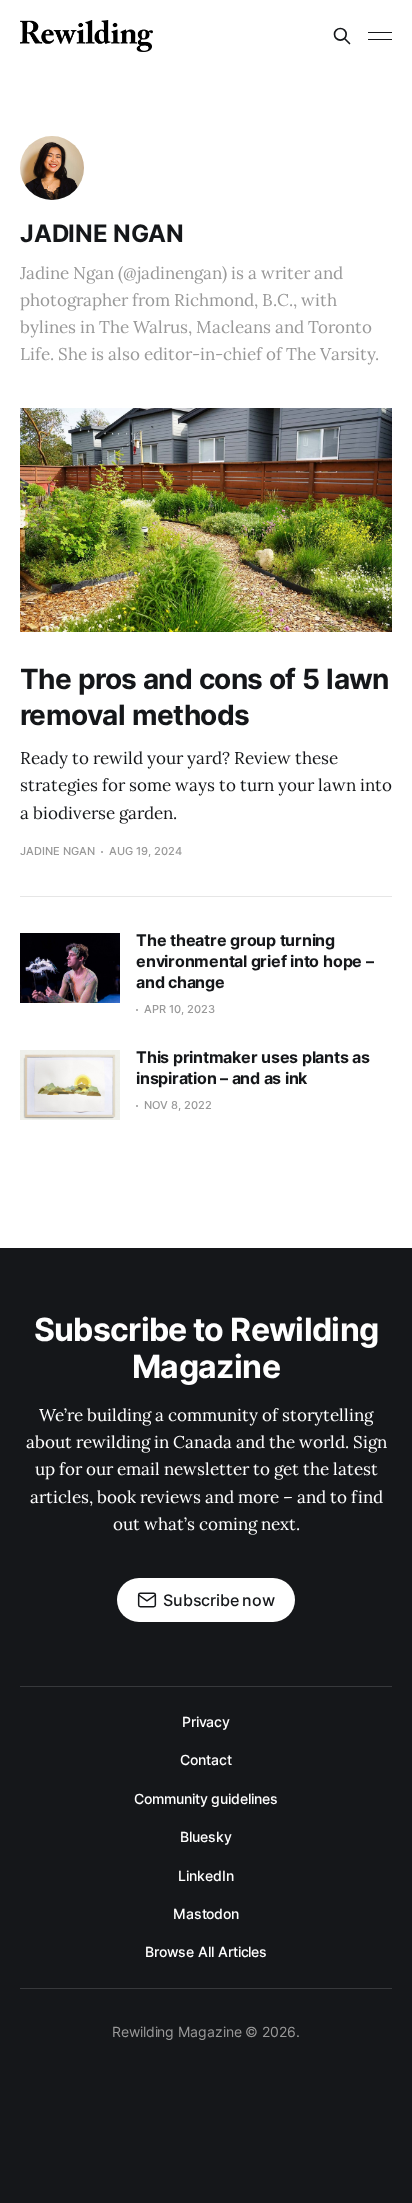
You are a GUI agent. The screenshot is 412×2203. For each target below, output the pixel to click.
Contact (205, 1759)
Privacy (206, 1721)
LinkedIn (205, 1875)
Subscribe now (219, 1600)
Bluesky (205, 1836)
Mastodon (206, 1913)
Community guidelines (205, 1798)
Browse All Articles (206, 1951)
